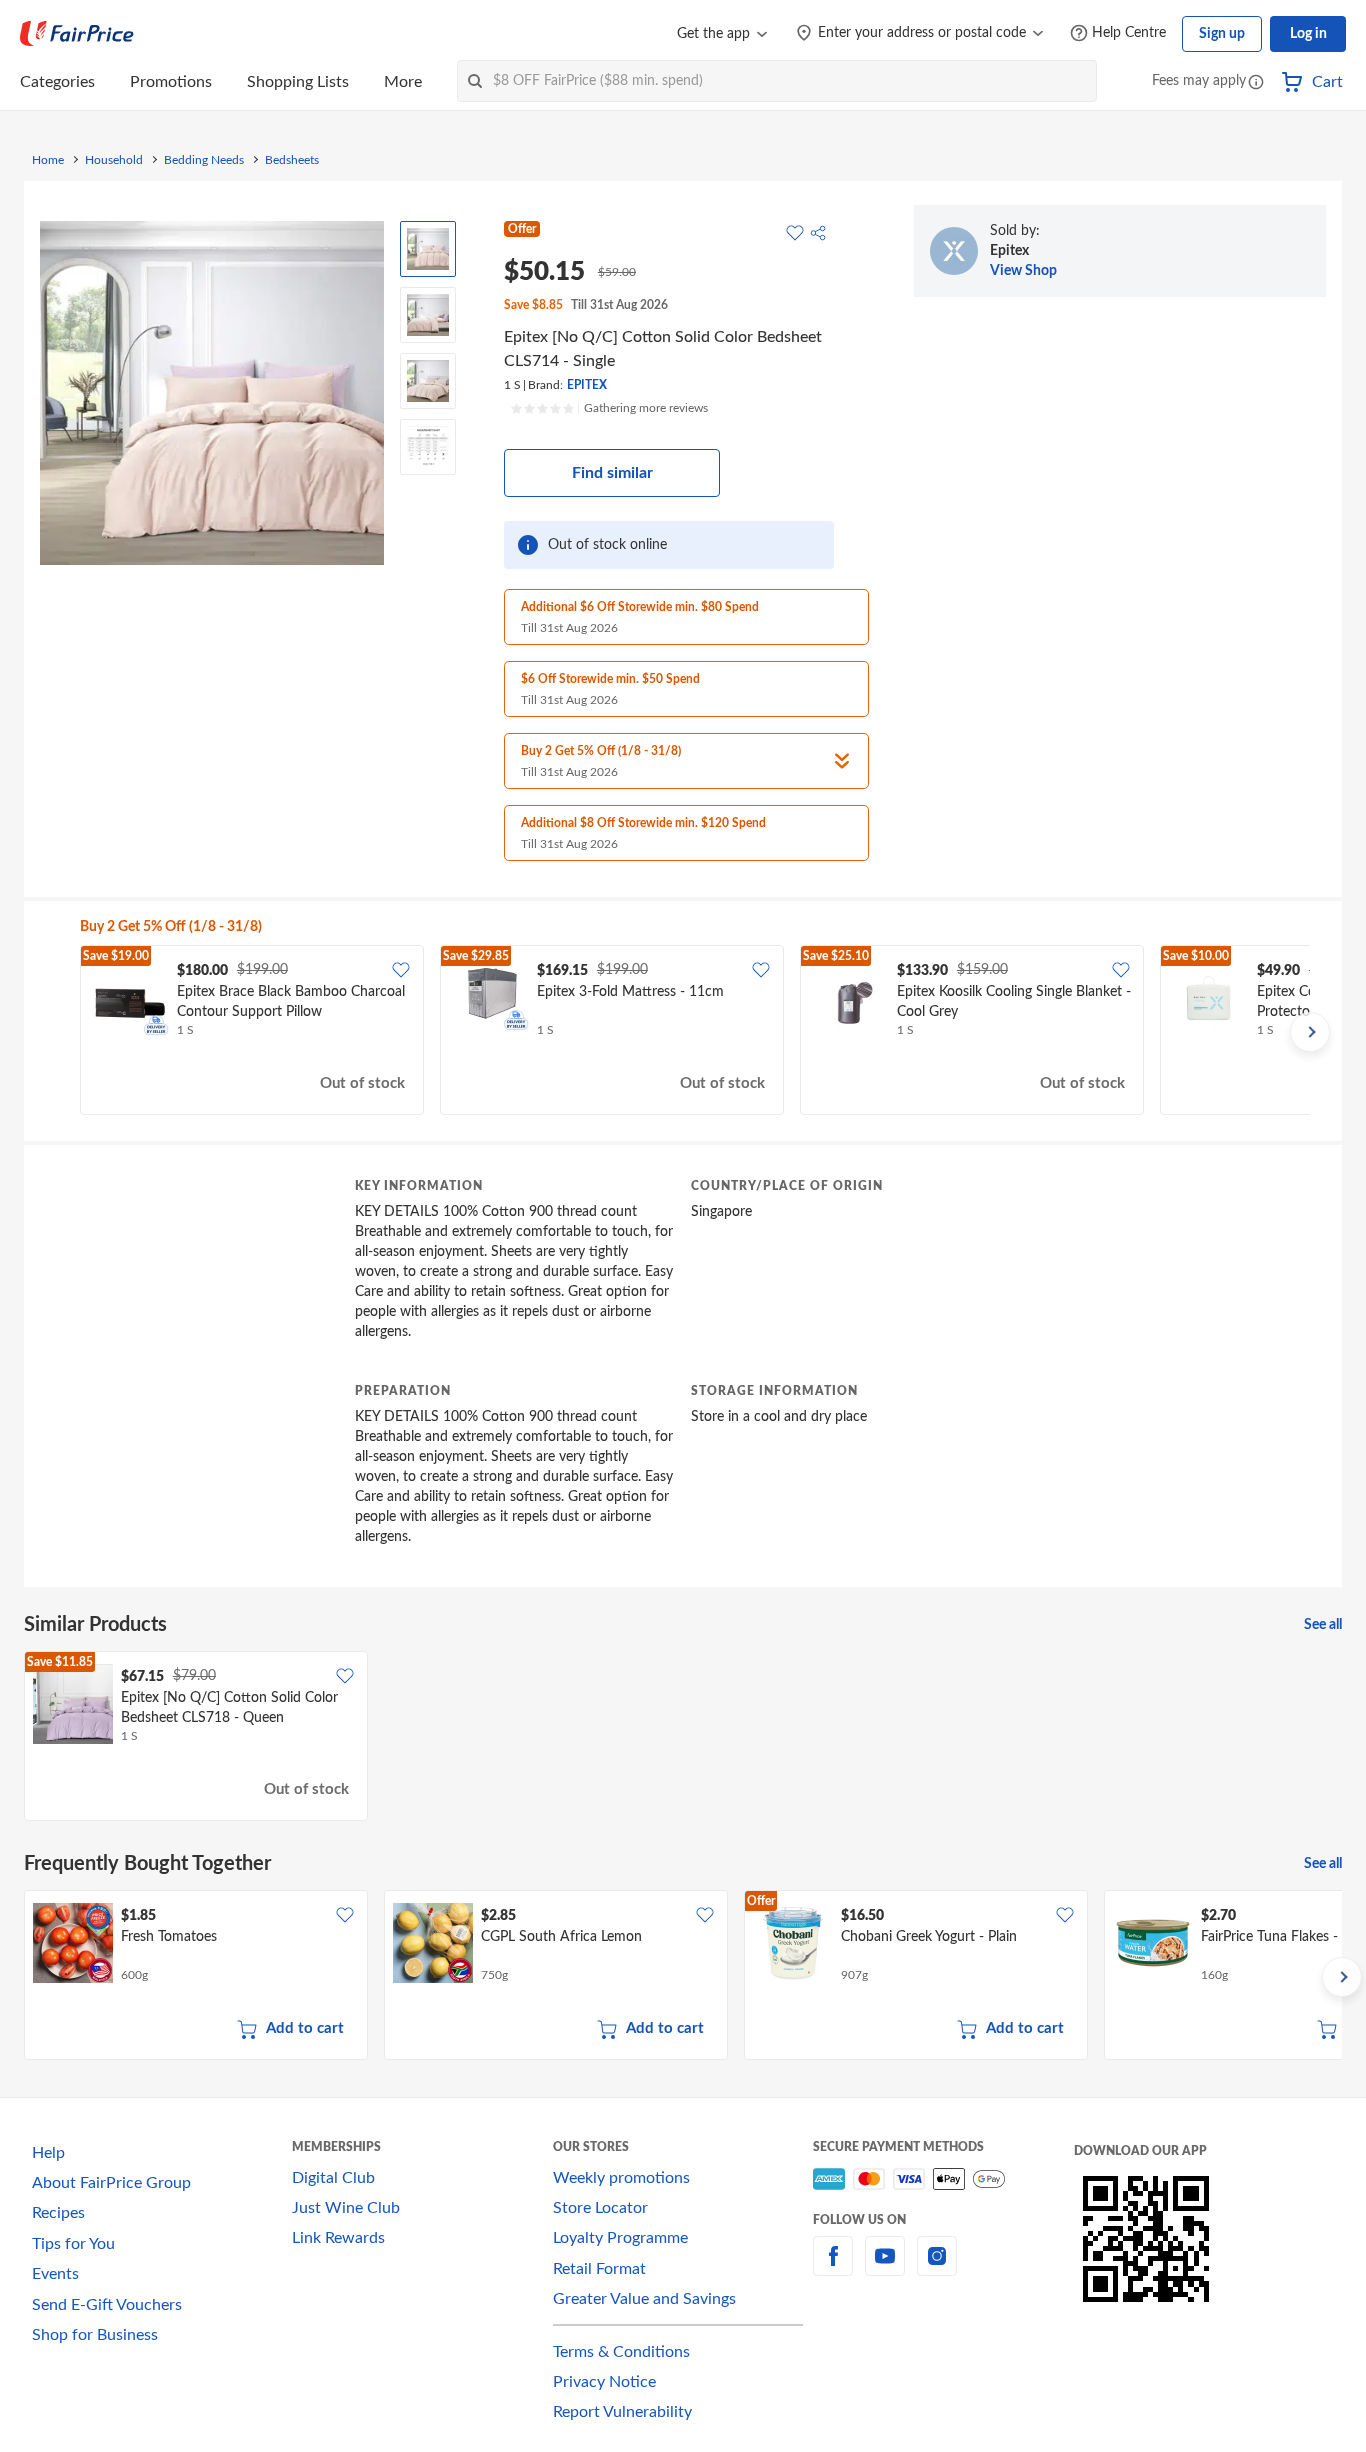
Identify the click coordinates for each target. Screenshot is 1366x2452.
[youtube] (885, 2268)
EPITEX (587, 385)
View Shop (1023, 271)
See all (1323, 1625)
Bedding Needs (204, 160)
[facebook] (833, 2268)
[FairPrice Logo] (77, 34)
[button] (1256, 83)
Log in (1308, 34)
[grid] (695, 1032)
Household (114, 160)
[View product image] (428, 249)
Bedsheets (292, 160)
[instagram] (937, 2268)
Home (48, 160)
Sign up (1222, 34)
